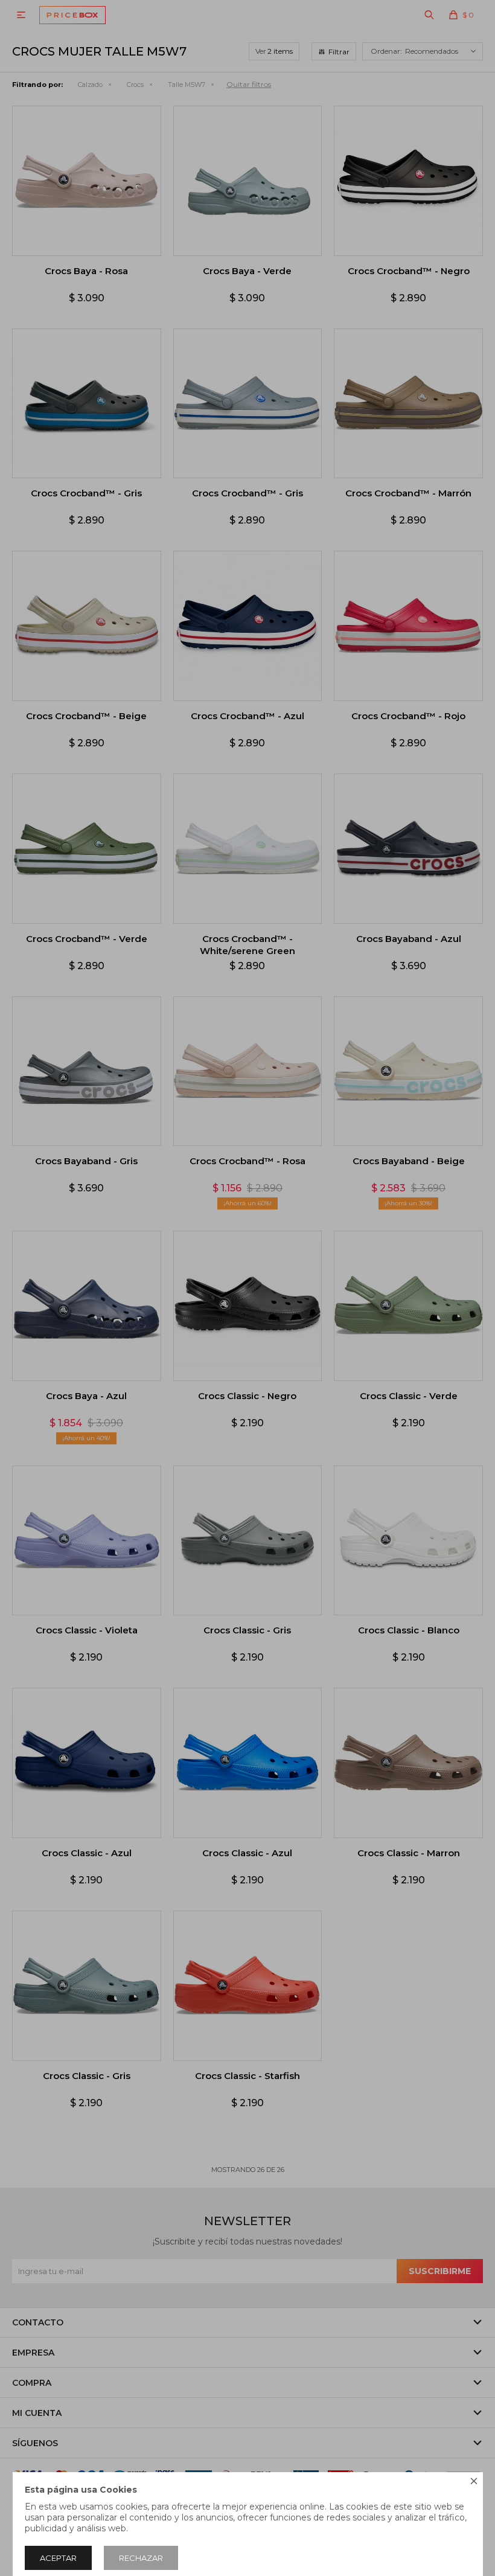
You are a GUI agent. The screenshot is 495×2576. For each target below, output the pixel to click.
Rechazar (141, 2558)
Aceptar (58, 2558)
